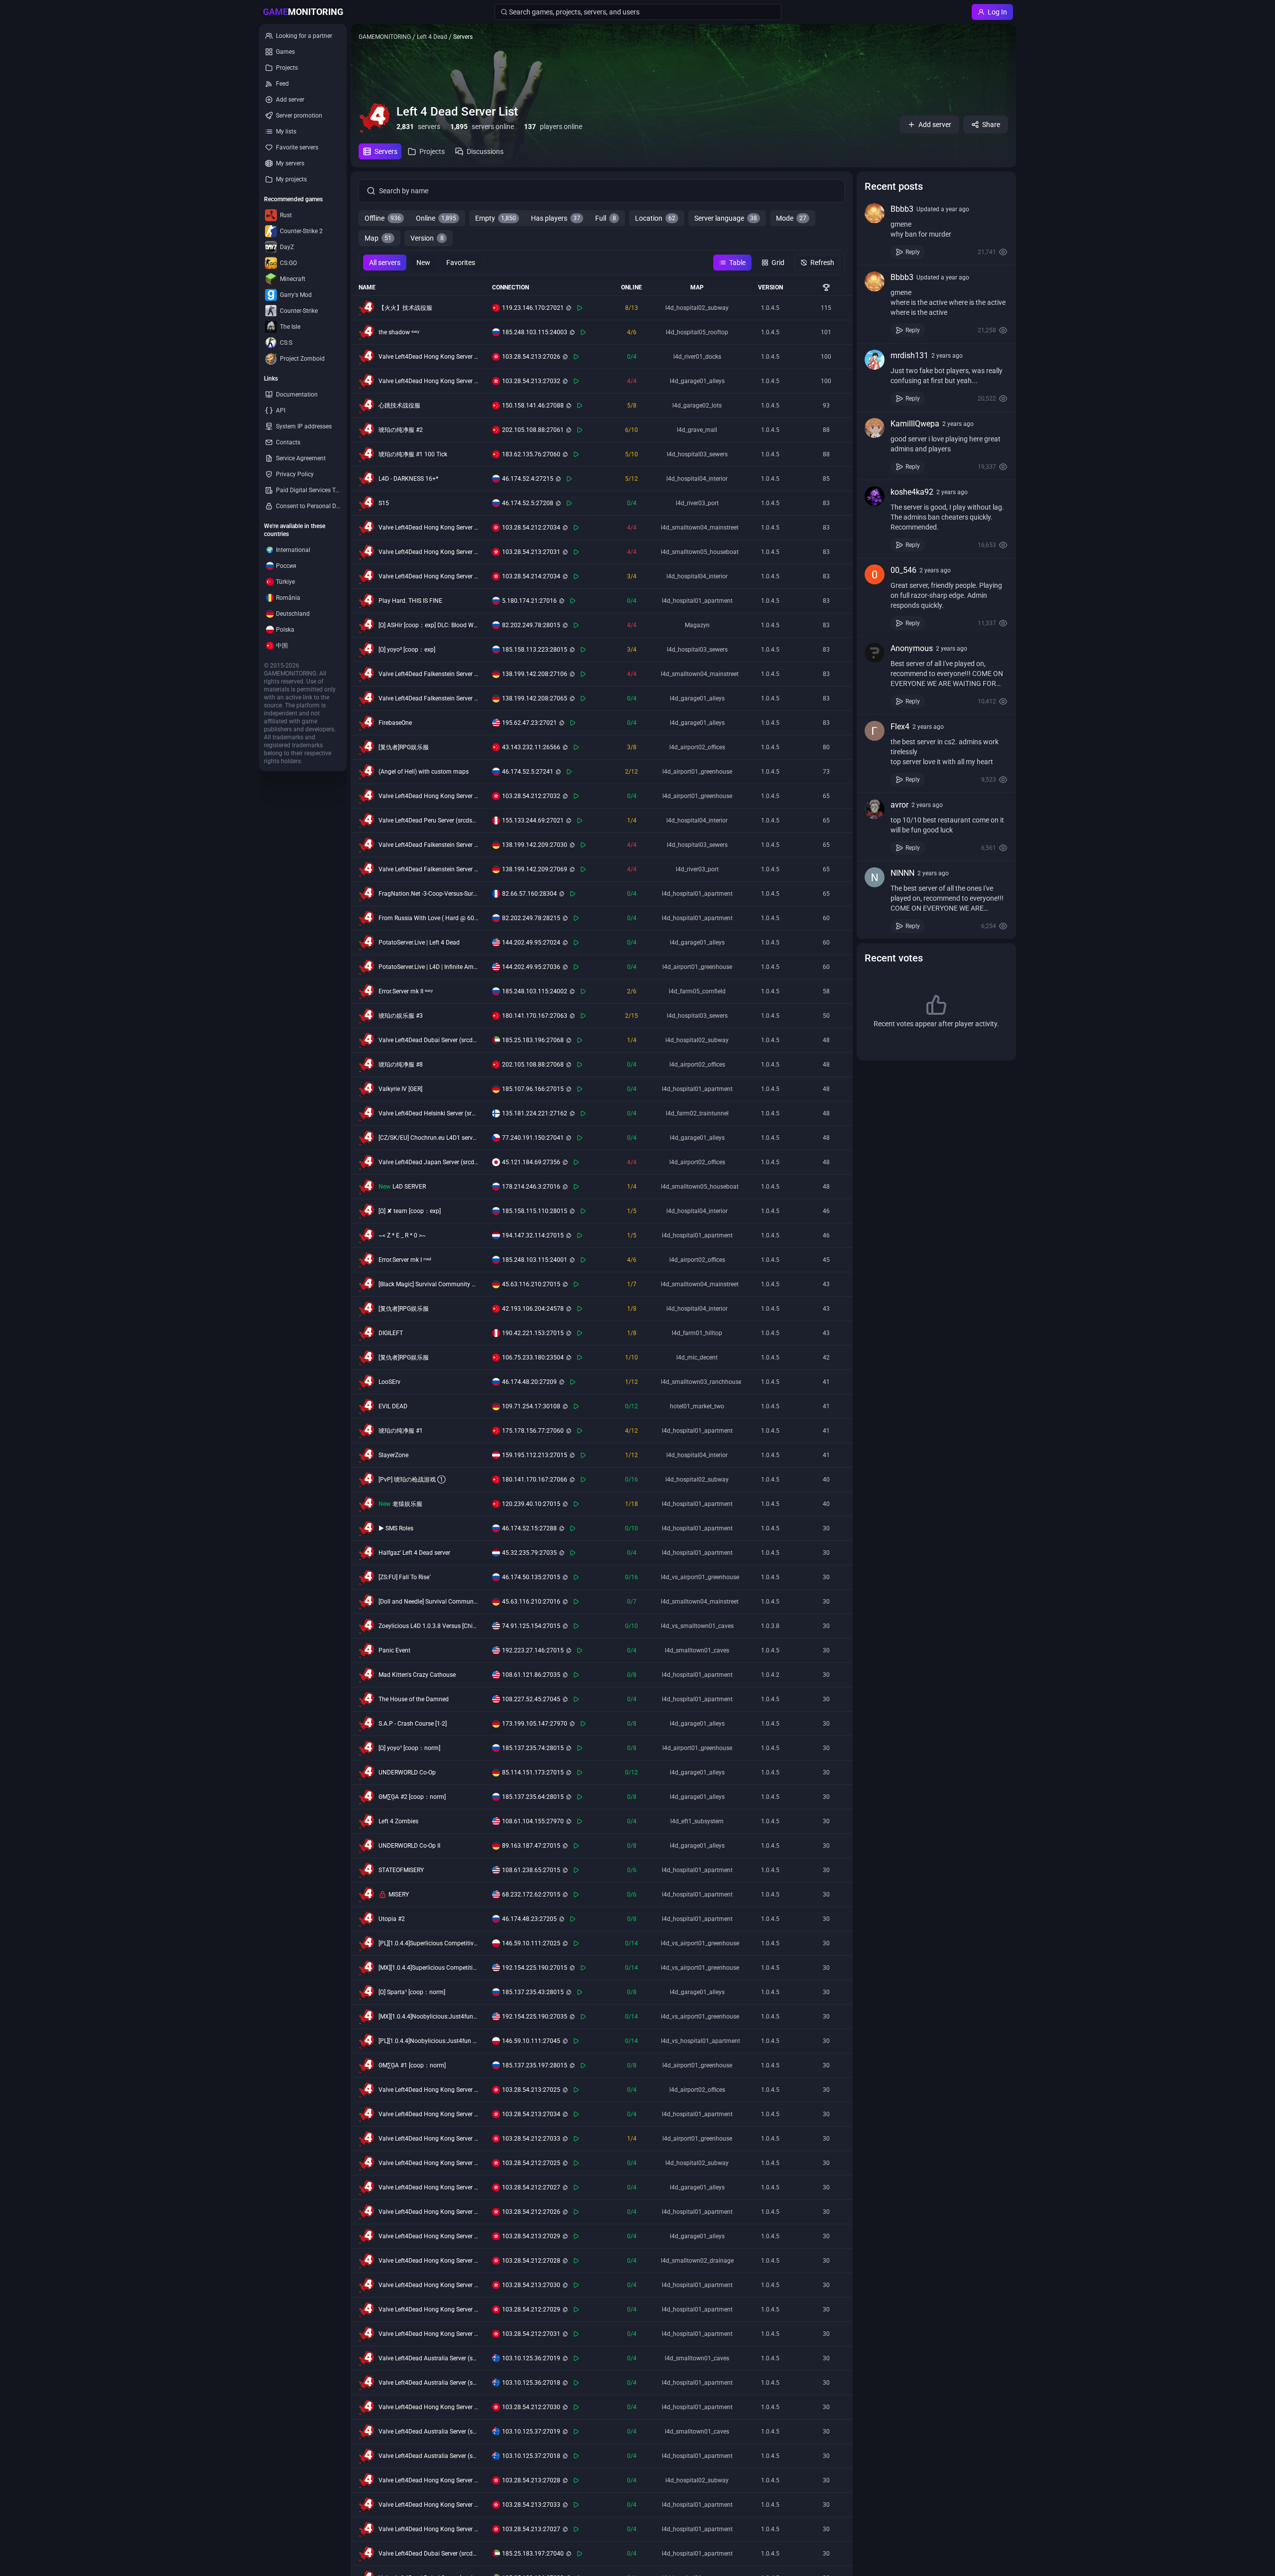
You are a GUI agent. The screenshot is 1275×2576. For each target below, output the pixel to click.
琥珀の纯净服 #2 (401, 430)
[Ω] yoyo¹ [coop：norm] (409, 1748)
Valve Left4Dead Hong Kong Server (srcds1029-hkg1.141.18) (428, 381)
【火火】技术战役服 (405, 308)
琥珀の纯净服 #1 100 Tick (413, 454)
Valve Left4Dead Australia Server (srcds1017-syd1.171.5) (428, 2432)
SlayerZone (393, 1455)
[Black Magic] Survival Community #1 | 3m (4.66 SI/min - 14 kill (428, 1284)
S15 (384, 503)
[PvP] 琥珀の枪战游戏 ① (412, 1480)
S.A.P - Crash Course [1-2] (413, 1724)
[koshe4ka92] (875, 496)
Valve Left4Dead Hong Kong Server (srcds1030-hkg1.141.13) (428, 2187)
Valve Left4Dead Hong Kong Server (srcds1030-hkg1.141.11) (428, 2163)
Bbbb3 (902, 209)
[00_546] (875, 574)
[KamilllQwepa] (875, 428)
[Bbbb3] (875, 213)
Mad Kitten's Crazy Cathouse (417, 1675)
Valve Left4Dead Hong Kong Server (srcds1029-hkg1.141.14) (428, 2480)
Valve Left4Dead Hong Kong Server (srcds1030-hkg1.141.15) (428, 2309)
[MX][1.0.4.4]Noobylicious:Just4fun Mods (428, 2017)
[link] (936, 231)
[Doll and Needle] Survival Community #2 (428, 1602)
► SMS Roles (396, 1528)
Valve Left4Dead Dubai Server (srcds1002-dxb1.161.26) (428, 2554)
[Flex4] (875, 731)
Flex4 (900, 727)
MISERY (399, 1895)
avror (899, 805)
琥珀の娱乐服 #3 (401, 1016)
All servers (385, 263)
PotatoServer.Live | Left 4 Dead (419, 943)
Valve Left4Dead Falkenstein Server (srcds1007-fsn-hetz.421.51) (428, 698)
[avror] (875, 809)
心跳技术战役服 (399, 406)
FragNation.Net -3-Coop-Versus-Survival (428, 894)
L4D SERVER (409, 1187)
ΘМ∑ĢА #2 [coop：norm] (412, 1797)
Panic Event (394, 1650)
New (423, 263)
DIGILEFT (391, 1333)
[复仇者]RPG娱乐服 (404, 747)
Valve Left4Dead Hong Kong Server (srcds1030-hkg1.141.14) (428, 2261)
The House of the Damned (414, 1699)
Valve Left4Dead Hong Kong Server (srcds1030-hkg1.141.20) (428, 528)
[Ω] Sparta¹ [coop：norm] (412, 1992)
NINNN (902, 873)
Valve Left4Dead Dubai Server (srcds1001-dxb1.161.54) (428, 1040)
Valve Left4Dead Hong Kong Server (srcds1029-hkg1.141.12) (428, 357)
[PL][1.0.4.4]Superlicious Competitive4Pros (428, 1943)
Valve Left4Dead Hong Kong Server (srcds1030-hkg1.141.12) (428, 2212)
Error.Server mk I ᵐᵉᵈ (405, 1260)
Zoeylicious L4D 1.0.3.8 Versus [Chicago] (428, 1626)
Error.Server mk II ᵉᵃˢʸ (406, 991)
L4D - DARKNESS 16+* (408, 479)
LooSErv (389, 1382)
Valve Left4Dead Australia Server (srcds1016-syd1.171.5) (428, 2358)
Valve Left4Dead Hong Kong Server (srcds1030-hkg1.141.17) (428, 2334)
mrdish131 (909, 355)
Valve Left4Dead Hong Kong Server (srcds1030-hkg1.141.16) (428, 2407)
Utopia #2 (392, 1919)
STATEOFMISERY (401, 1870)
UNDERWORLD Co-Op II (409, 1846)
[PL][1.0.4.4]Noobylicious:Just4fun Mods (428, 2041)
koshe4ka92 (912, 492)
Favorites (461, 263)
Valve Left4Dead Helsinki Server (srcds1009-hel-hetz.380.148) (428, 1113)
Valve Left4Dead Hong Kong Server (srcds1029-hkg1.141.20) (428, 2114)
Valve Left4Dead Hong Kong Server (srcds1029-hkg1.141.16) (428, 2285)
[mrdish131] (875, 360)
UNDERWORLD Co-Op (407, 1772)
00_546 (903, 570)
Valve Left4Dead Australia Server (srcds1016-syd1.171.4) (428, 2383)
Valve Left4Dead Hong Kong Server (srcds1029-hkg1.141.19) (428, 2505)
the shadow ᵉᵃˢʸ (399, 332)
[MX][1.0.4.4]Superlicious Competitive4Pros (428, 1968)
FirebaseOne (395, 723)
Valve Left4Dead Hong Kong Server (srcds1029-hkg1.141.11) (428, 2090)
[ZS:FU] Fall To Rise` (405, 1577)
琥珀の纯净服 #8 (401, 1065)
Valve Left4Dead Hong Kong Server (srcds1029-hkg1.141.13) (428, 2529)
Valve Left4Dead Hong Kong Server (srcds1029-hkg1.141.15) (428, 2236)
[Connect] (580, 308)
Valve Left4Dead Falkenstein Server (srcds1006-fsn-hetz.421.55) (428, 869)
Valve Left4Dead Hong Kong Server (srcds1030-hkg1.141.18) (428, 796)
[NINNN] (875, 877)
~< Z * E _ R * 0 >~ (402, 1235)
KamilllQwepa (915, 424)
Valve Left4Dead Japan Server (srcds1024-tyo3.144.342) (428, 1162)
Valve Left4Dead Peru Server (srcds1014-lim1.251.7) (428, 820)
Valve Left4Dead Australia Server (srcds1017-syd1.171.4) (428, 2456)
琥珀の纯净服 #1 (401, 1431)
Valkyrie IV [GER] (400, 1089)
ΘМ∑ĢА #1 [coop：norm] (412, 2065)
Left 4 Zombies (398, 1821)
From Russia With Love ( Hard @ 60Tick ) (428, 918)
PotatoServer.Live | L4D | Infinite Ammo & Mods (428, 967)
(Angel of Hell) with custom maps (424, 772)
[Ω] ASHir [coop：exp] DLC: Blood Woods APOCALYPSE (428, 625)
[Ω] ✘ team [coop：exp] (410, 1211)
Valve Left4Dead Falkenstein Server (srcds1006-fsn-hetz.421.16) (428, 845)
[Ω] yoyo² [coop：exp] (407, 650)
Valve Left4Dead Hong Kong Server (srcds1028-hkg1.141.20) (428, 576)
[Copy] (569, 308)
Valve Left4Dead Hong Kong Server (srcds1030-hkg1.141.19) (428, 2139)
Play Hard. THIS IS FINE (410, 601)
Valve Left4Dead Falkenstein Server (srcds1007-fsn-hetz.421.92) (428, 674)
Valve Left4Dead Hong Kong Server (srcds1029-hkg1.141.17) (428, 552)
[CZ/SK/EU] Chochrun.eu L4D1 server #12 (428, 1138)
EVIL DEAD (393, 1406)
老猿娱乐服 (407, 1504)
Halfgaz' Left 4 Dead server (414, 1553)
